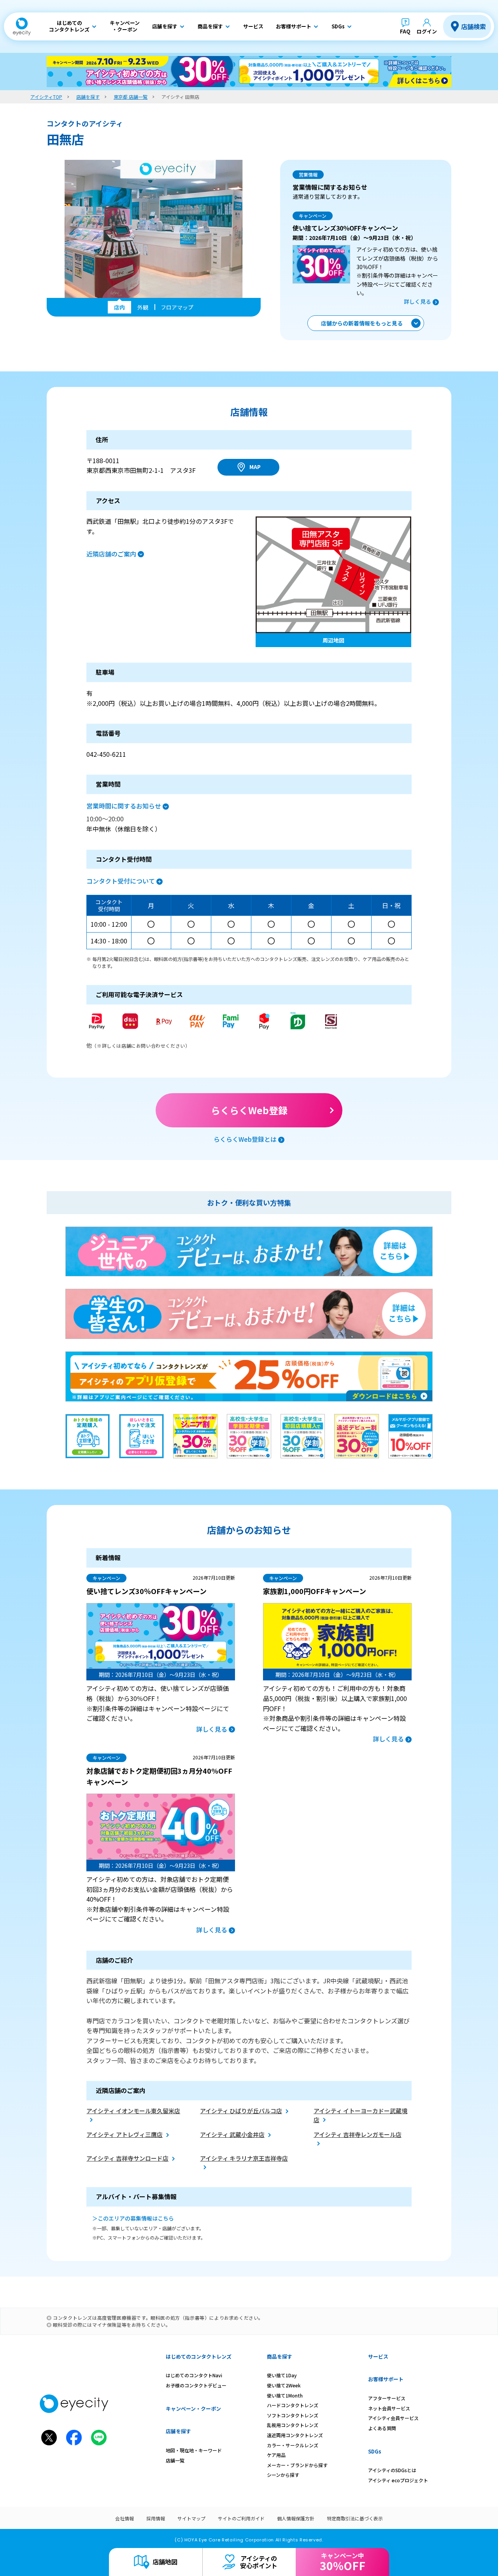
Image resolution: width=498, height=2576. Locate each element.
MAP (255, 467)
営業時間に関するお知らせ (124, 806)
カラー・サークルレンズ (293, 2445)
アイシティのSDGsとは (392, 2470)
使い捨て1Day (282, 2375)
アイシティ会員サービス (393, 2418)
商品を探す (280, 2356)
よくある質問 (382, 2428)
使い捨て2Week (284, 2385)
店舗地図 (165, 2562)
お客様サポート (386, 2379)
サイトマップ (191, 2518)
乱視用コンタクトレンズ (293, 2425)
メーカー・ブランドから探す (297, 2465)
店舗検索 (473, 26)
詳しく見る (417, 301)
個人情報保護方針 (296, 2518)
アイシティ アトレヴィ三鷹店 (124, 2134)
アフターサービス (387, 2398)
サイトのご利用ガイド (241, 2518)
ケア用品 (276, 2455)
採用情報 (156, 2518)
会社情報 (124, 2518)
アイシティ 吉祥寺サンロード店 (127, 2158)
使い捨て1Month (285, 2395)
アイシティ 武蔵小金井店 (232, 2134)
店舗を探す (178, 2431)
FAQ (405, 31)
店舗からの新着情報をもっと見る (362, 323)
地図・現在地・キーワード (194, 2450)
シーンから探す (283, 2475)
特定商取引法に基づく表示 (355, 2518)
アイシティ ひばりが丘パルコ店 (241, 2111)
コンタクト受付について (121, 881)
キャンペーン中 (343, 2562)
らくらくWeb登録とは (245, 1139)
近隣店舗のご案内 (111, 554)
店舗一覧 (175, 2460)
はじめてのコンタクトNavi (194, 2375)
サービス (378, 2356)
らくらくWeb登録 (249, 1110)
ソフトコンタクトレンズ (293, 2415)
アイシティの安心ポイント (259, 2562)
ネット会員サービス (389, 2408)
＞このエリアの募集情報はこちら (133, 2218)
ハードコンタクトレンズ (293, 2405)
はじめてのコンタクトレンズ (199, 2356)
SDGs (375, 2451)
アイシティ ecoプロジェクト (398, 2480)
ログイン (427, 31)
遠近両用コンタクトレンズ (295, 2435)
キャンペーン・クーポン (193, 2409)
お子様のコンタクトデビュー (196, 2385)
